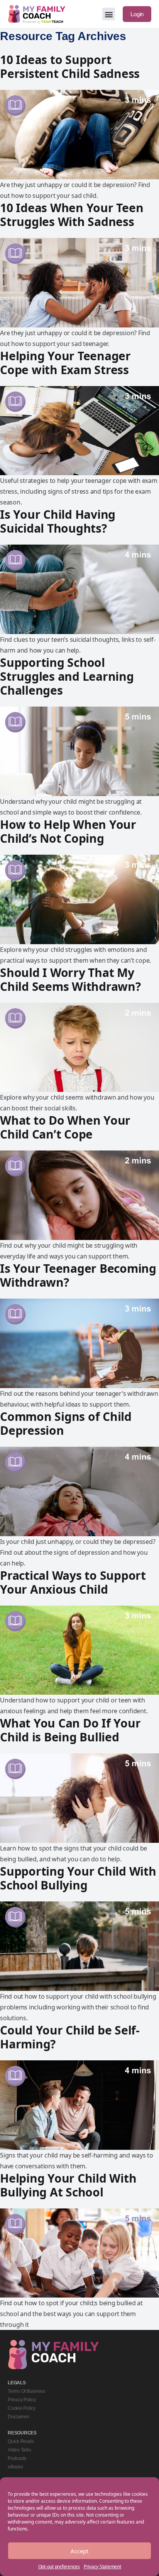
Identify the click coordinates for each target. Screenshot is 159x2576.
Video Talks (19, 2450)
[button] (109, 14)
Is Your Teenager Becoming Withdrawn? (78, 1275)
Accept (79, 2551)
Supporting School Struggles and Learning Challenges (67, 676)
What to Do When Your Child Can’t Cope (65, 1127)
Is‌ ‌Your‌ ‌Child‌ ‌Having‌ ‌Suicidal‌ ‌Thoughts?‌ (58, 521)
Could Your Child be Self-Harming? (70, 2037)
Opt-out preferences (59, 2567)
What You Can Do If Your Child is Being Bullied (70, 1730)
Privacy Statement (102, 2567)
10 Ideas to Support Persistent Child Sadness (70, 67)
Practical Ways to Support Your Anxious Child (73, 1582)
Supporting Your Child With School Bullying (78, 1878)
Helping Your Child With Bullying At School (68, 2185)
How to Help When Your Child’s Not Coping (68, 831)
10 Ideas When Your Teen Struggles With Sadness (72, 215)
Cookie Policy (22, 2408)
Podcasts (17, 2458)
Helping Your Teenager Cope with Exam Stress (65, 363)
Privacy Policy (22, 2400)
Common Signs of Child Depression (66, 1423)
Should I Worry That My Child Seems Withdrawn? (70, 979)
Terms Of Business (26, 2391)
